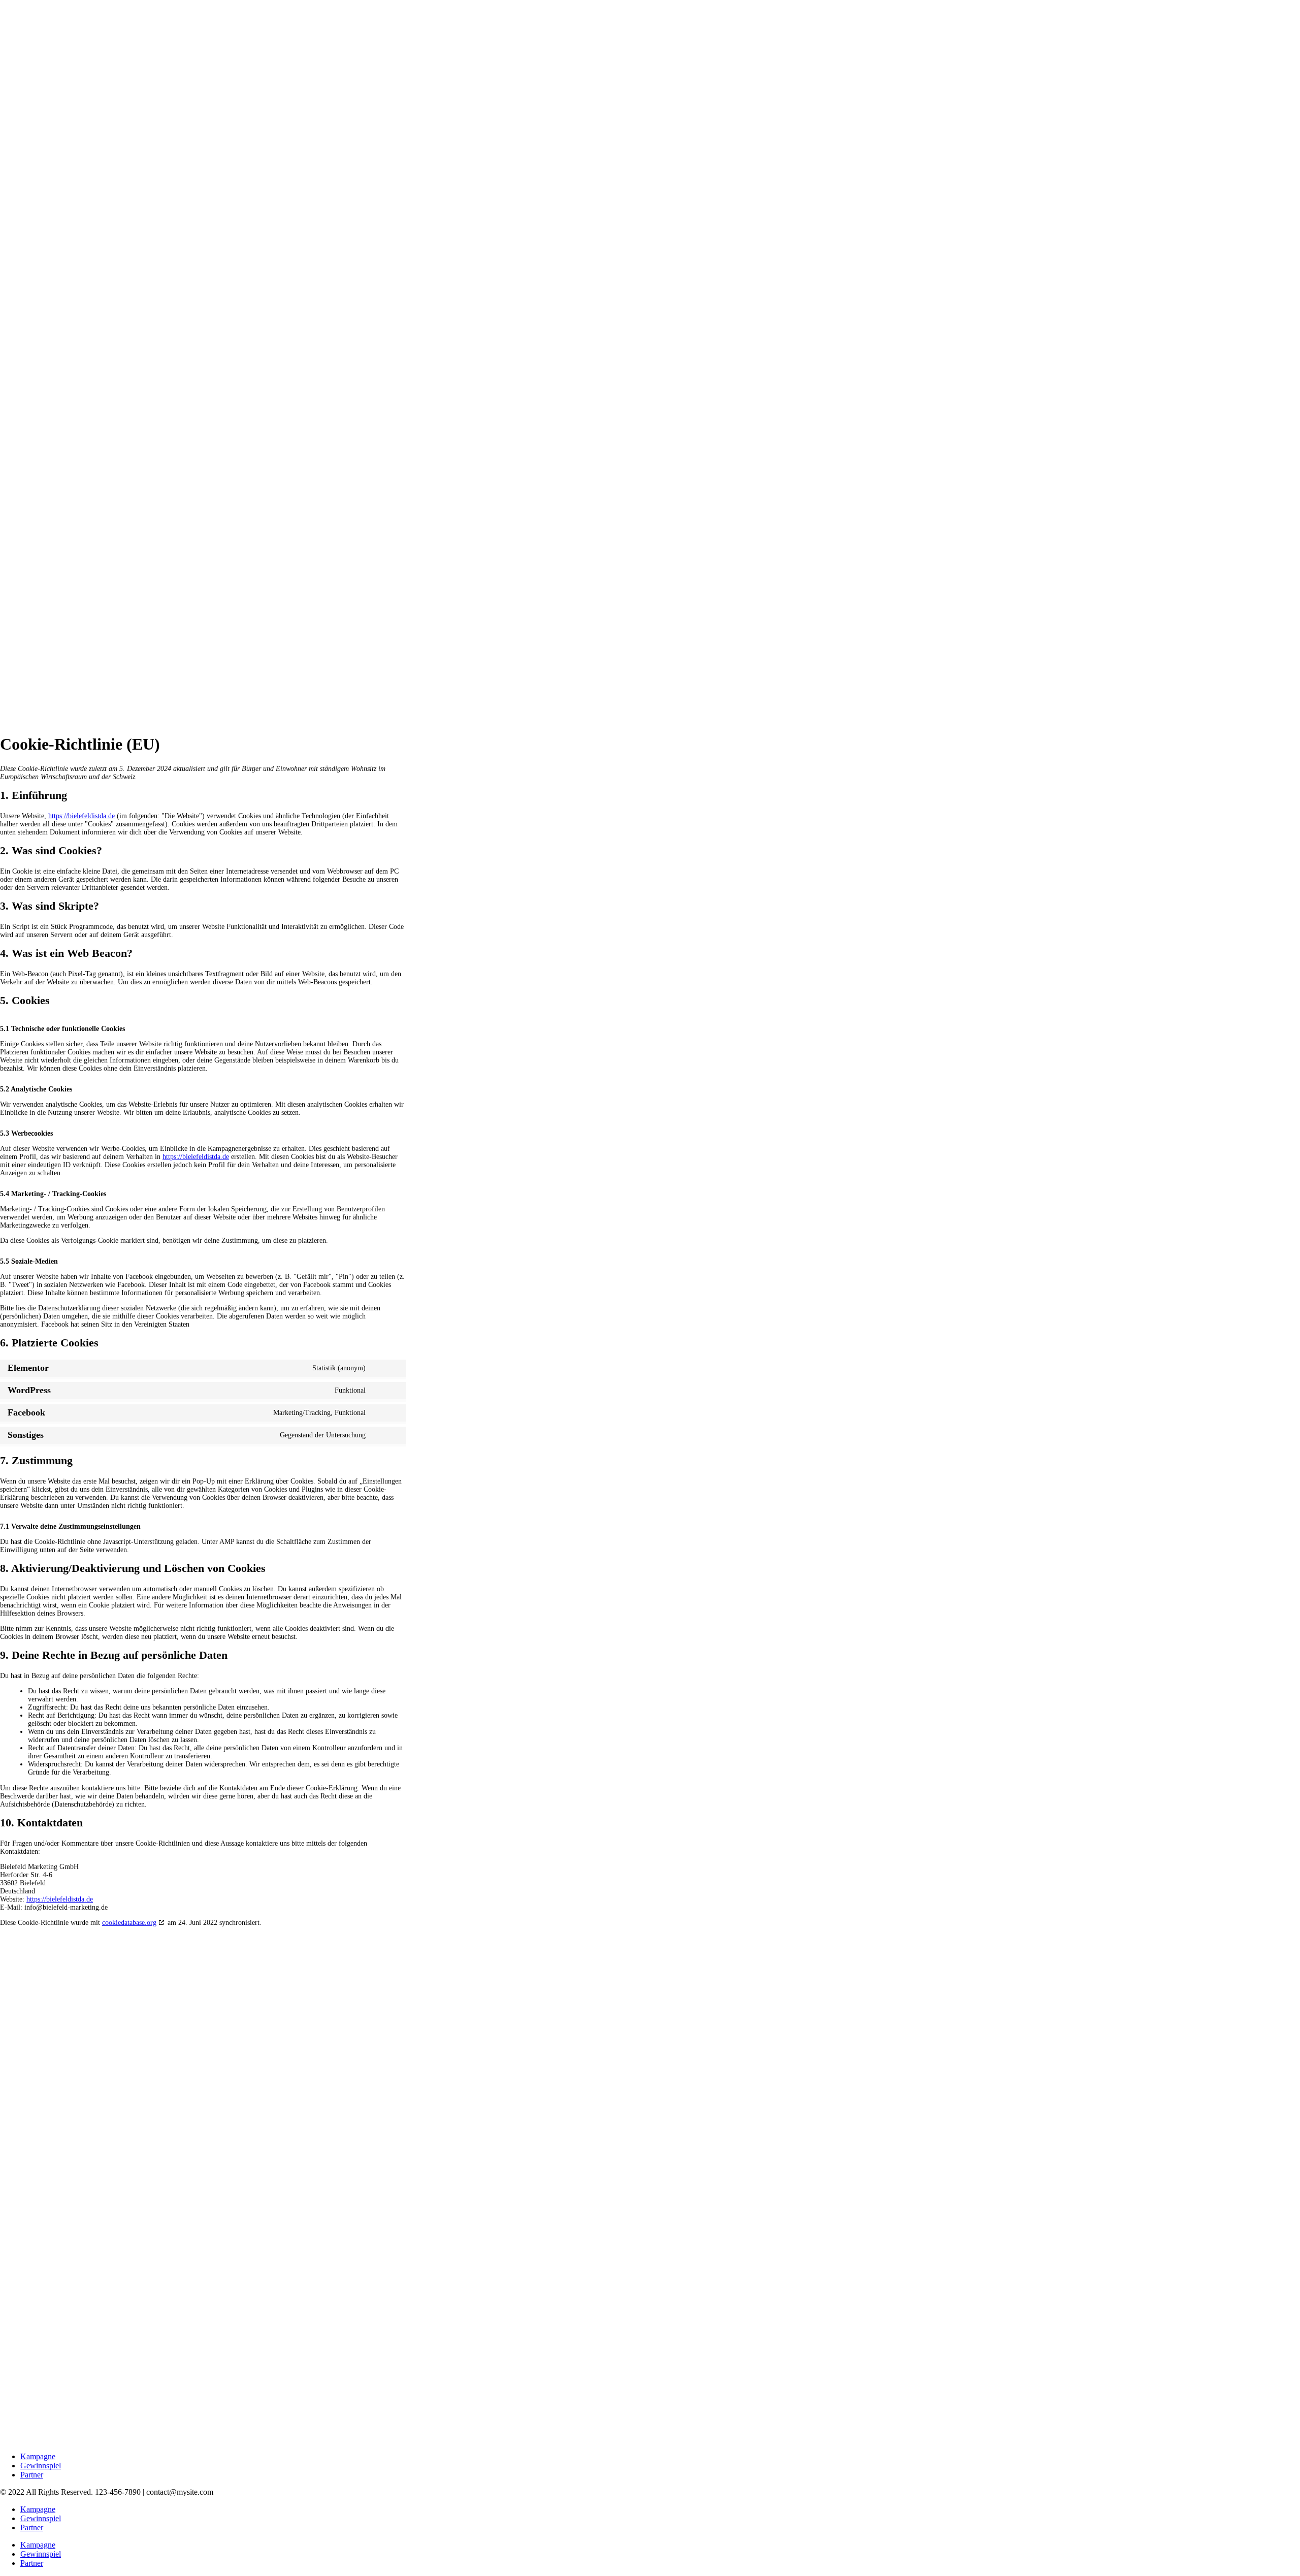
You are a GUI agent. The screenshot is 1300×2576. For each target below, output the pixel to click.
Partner (32, 2475)
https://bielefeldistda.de (82, 816)
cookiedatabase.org (129, 1923)
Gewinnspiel (41, 2466)
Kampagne (38, 2456)
